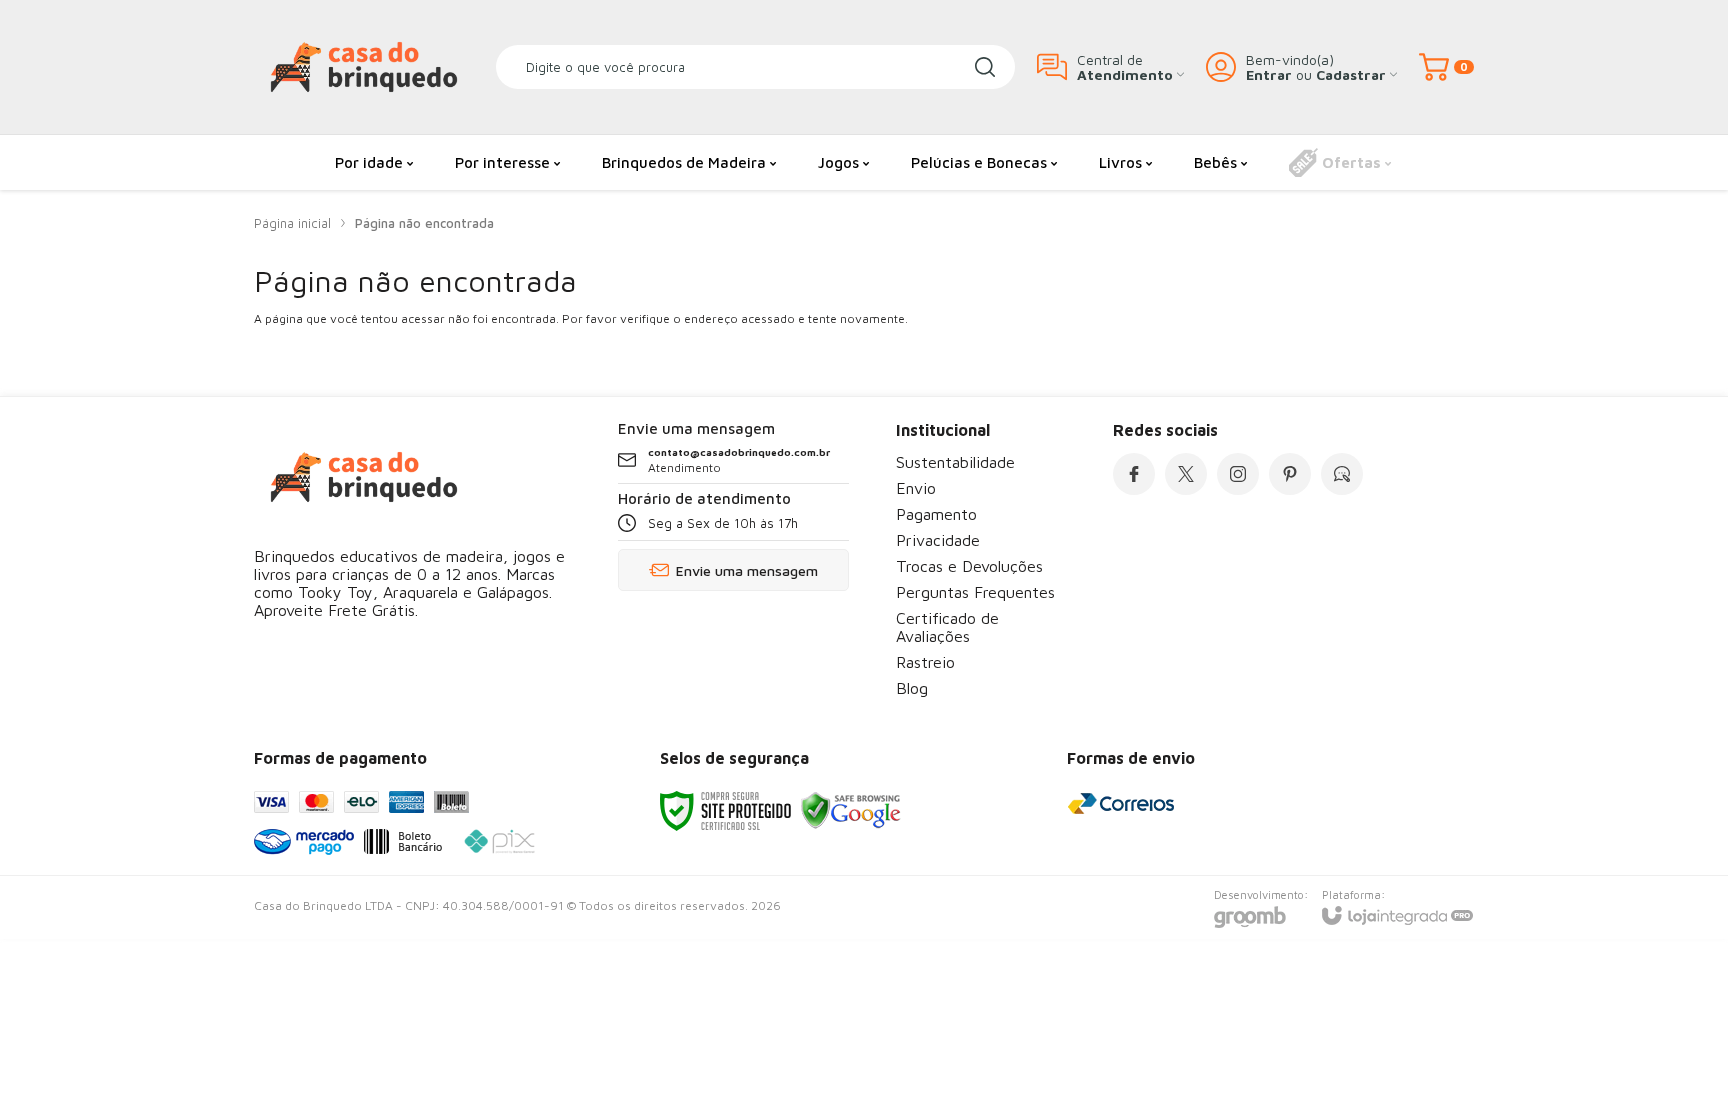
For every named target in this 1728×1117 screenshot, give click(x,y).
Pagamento (936, 514)
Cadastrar (1351, 74)
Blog (912, 688)
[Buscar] (985, 67)
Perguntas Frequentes (975, 592)
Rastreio (925, 662)
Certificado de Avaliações (947, 627)
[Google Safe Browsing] (851, 809)
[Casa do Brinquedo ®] (364, 67)
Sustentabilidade (955, 462)
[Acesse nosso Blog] (1342, 474)
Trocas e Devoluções (969, 566)
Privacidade (938, 540)
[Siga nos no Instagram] (1238, 474)
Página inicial (292, 223)
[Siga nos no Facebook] (1134, 474)
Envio (916, 488)
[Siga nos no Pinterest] (1290, 474)
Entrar (1269, 74)
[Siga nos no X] (1186, 474)
